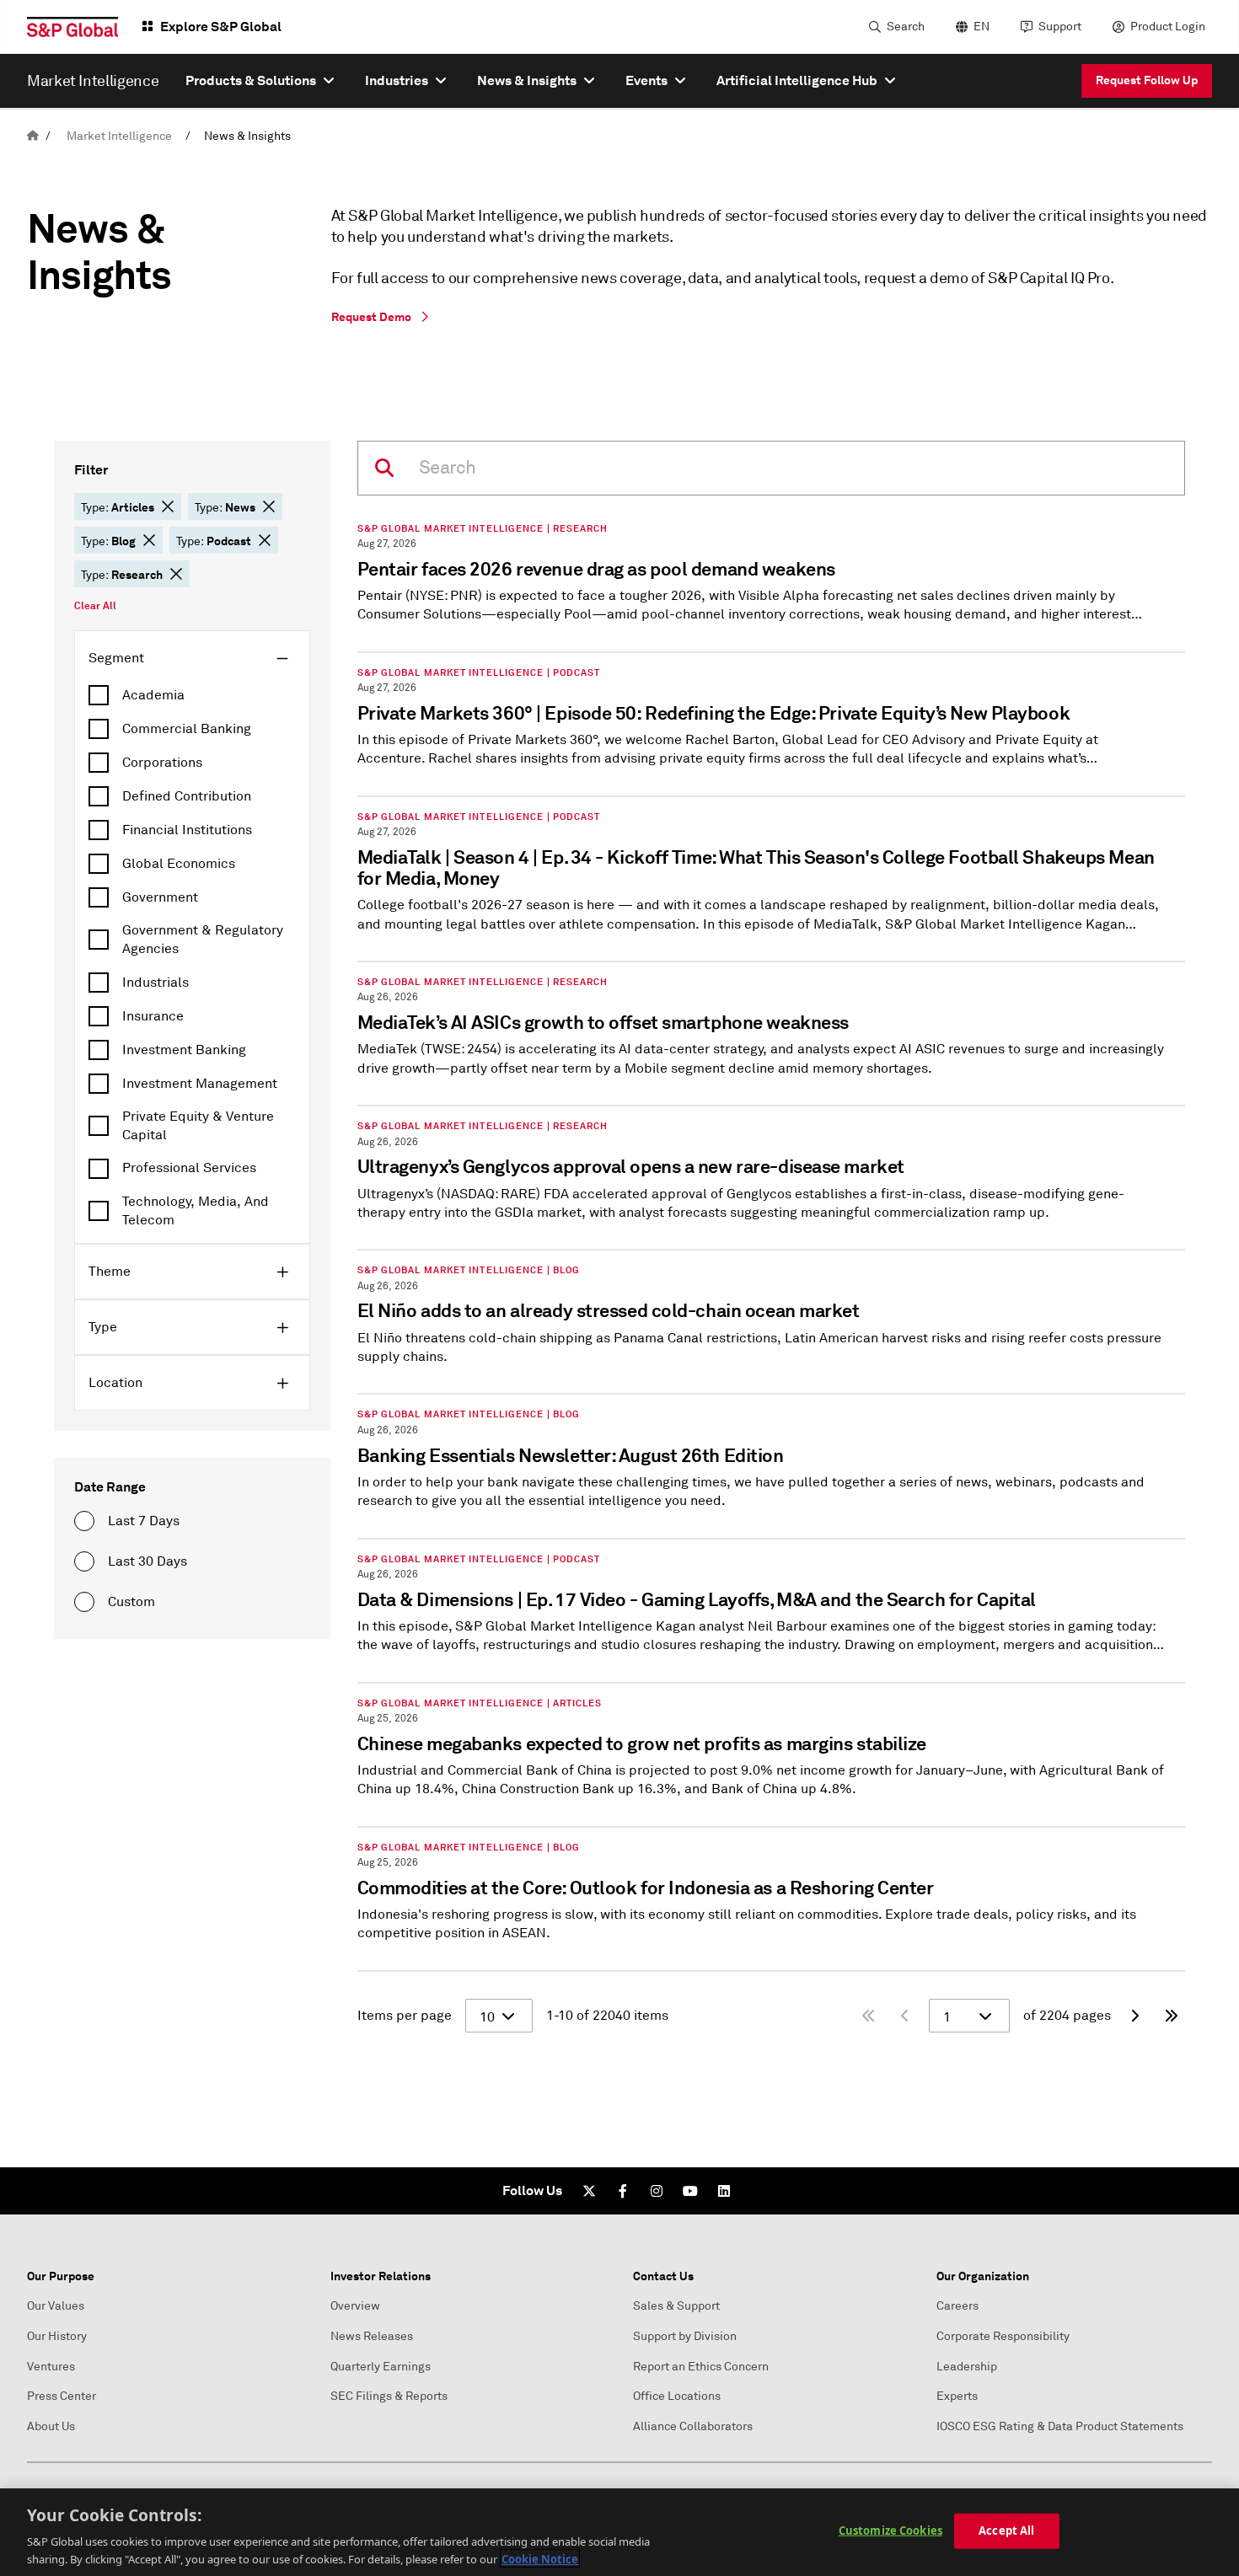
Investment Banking (184, 1050)
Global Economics (179, 864)
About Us (51, 2426)
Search (906, 27)
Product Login (1168, 27)
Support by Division (685, 2336)
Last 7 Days (144, 1521)
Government (160, 897)
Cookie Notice (540, 2558)
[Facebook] (623, 2191)
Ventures (51, 2367)
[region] (619, 2532)
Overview (355, 2306)
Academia (153, 695)
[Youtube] (690, 2191)
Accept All (1006, 2530)
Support (1060, 27)
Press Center (62, 2396)
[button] (168, 506)
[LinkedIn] (724, 2191)
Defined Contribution (187, 796)
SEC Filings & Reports (389, 2396)
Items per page (405, 2016)
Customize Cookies (890, 2530)
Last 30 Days (147, 1561)
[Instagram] (657, 2191)
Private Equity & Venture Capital (198, 1126)
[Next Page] (1134, 2016)
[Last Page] (1172, 2016)
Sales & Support (676, 2306)
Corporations (162, 763)
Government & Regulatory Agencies (203, 940)
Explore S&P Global (221, 27)
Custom (131, 1602)
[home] (33, 136)
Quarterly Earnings (381, 2367)
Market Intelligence (119, 136)
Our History (57, 2336)
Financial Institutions (187, 830)
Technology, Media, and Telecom (196, 1211)
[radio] (84, 1521)
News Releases (372, 2336)
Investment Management (200, 1084)
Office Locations (677, 2396)
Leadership (967, 2367)
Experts (957, 2396)
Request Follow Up (1147, 80)
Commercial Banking (187, 729)
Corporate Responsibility (1003, 2336)
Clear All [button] (95, 606)
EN (982, 27)
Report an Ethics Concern (701, 2367)
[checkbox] (192, 695)
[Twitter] (589, 2191)
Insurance (153, 1016)
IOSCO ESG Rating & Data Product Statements (1060, 2426)
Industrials (156, 983)
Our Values (56, 2306)
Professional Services (189, 1168)
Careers (957, 2306)
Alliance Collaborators (693, 2426)
